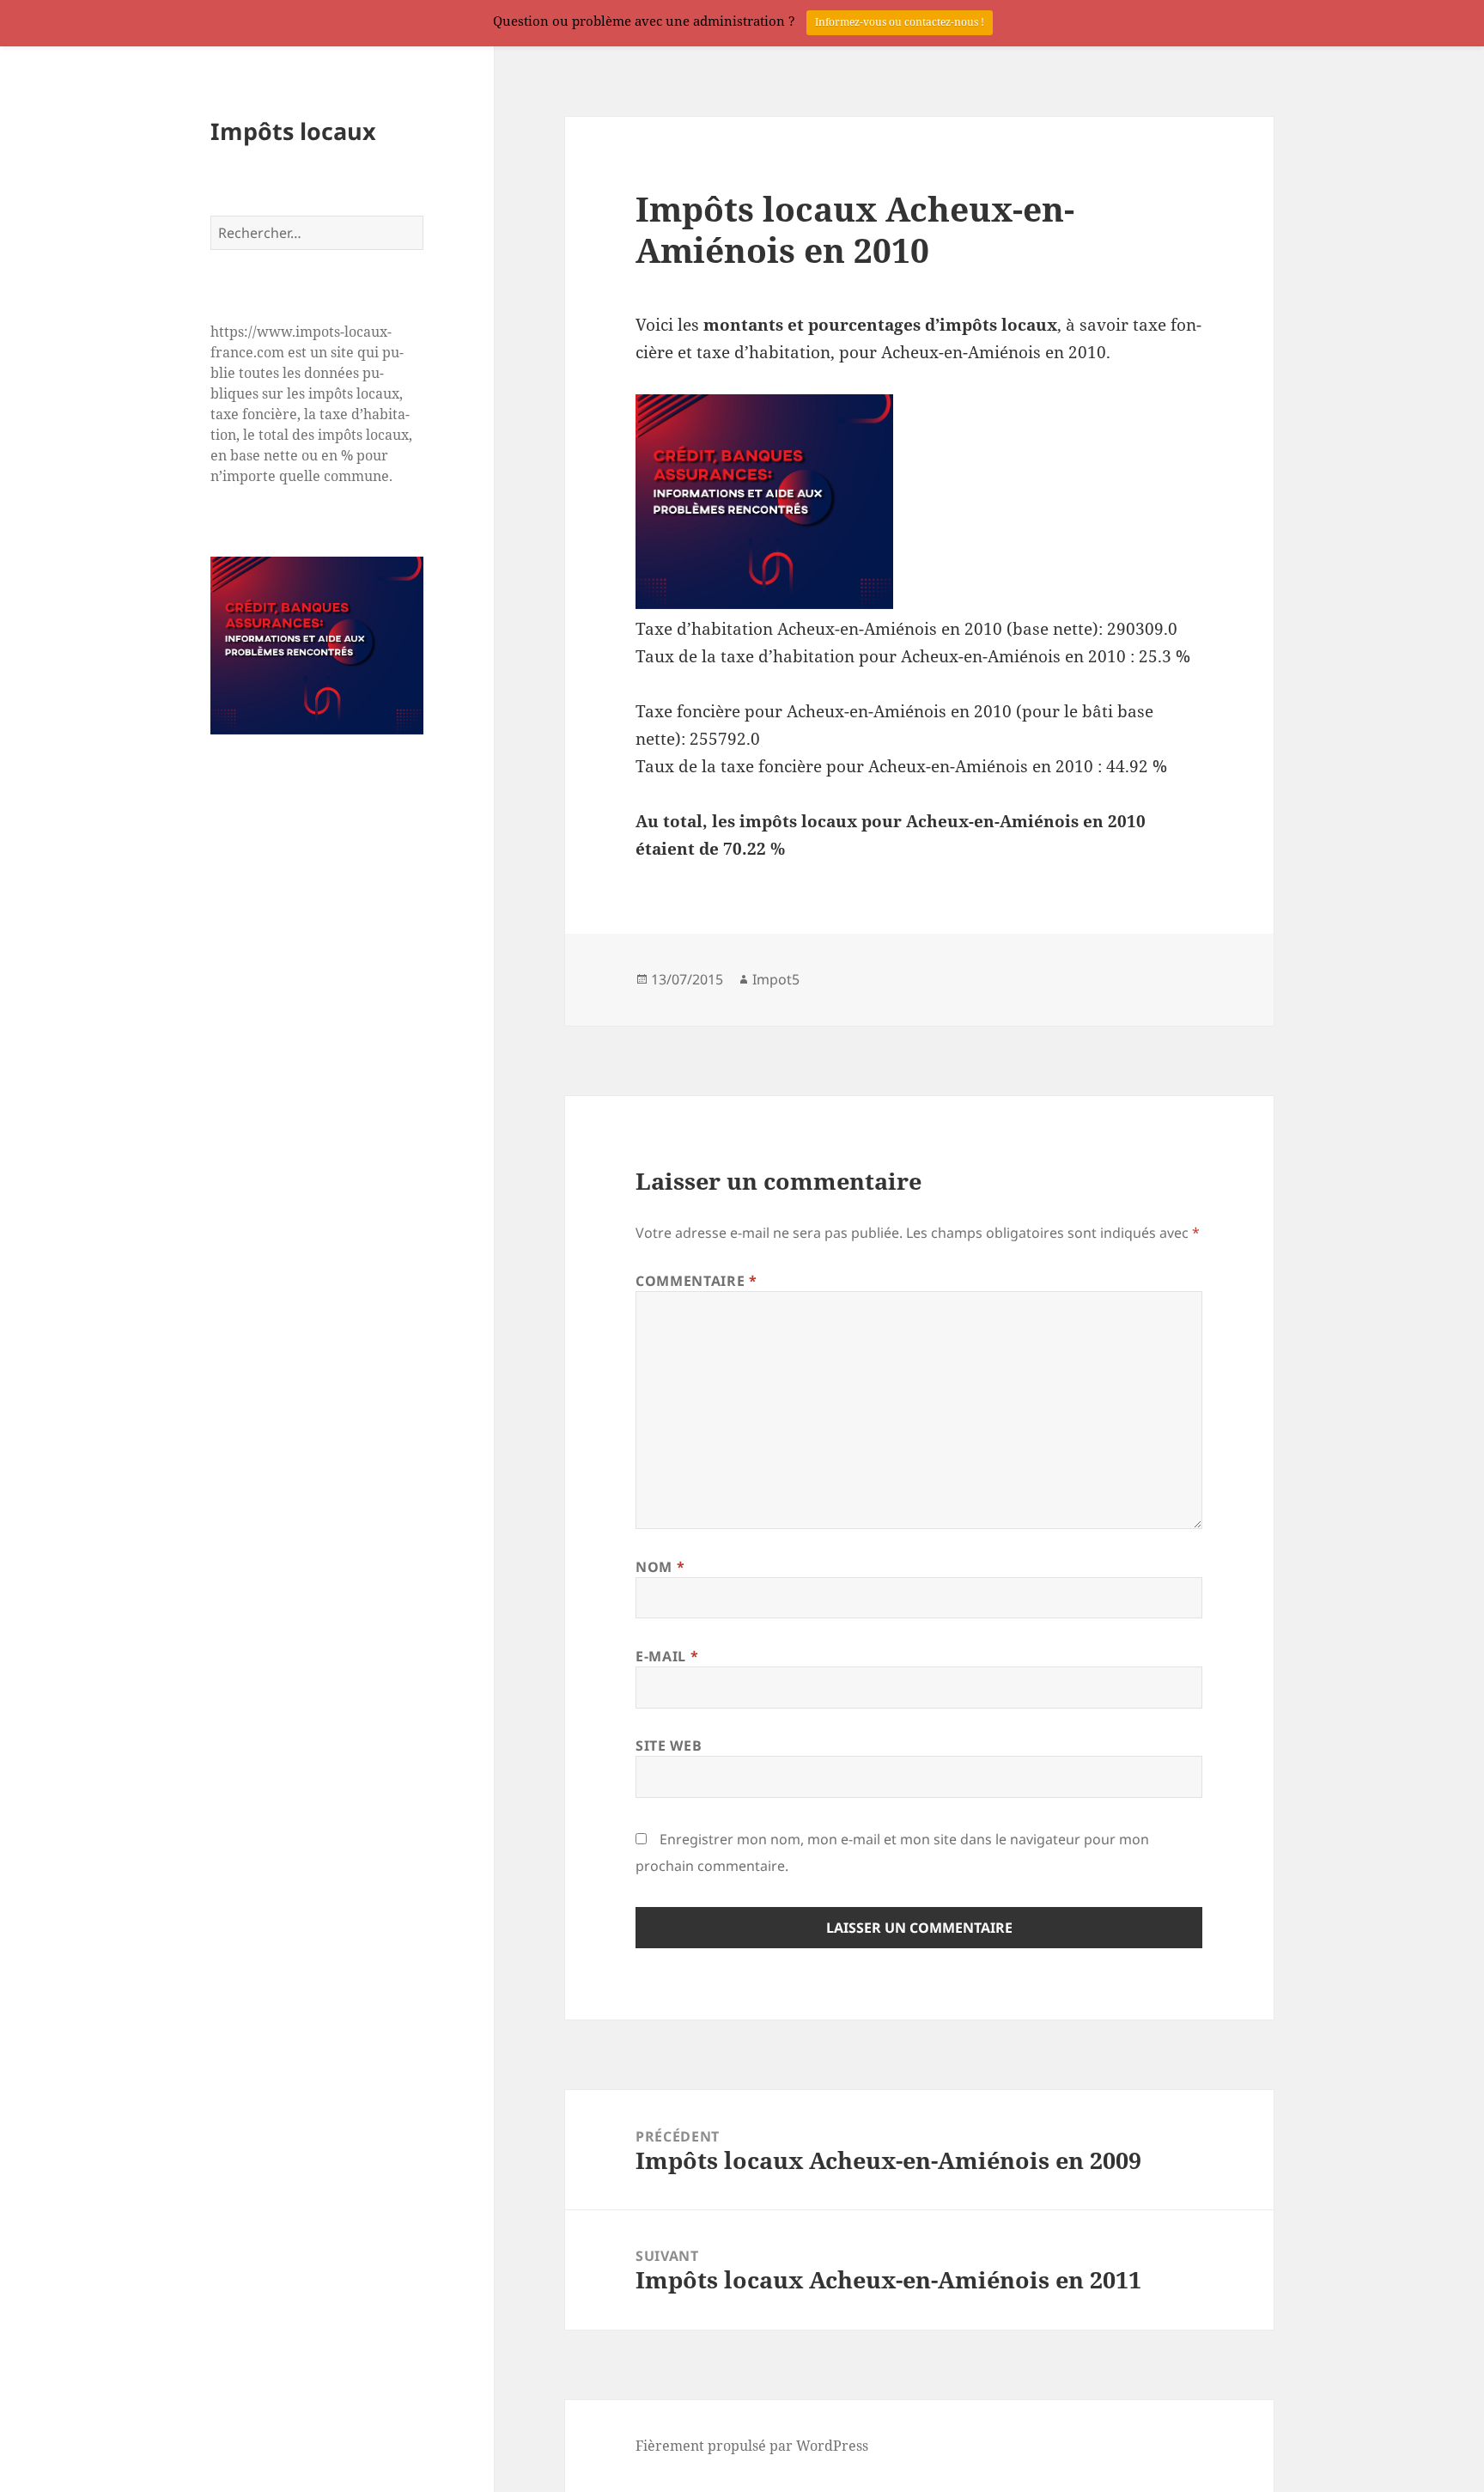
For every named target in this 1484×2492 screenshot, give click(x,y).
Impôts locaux (293, 130)
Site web (669, 1746)
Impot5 (776, 979)
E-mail (667, 1656)
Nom (660, 1567)
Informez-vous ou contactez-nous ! (900, 22)
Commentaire (696, 1281)
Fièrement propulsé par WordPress (752, 2446)
